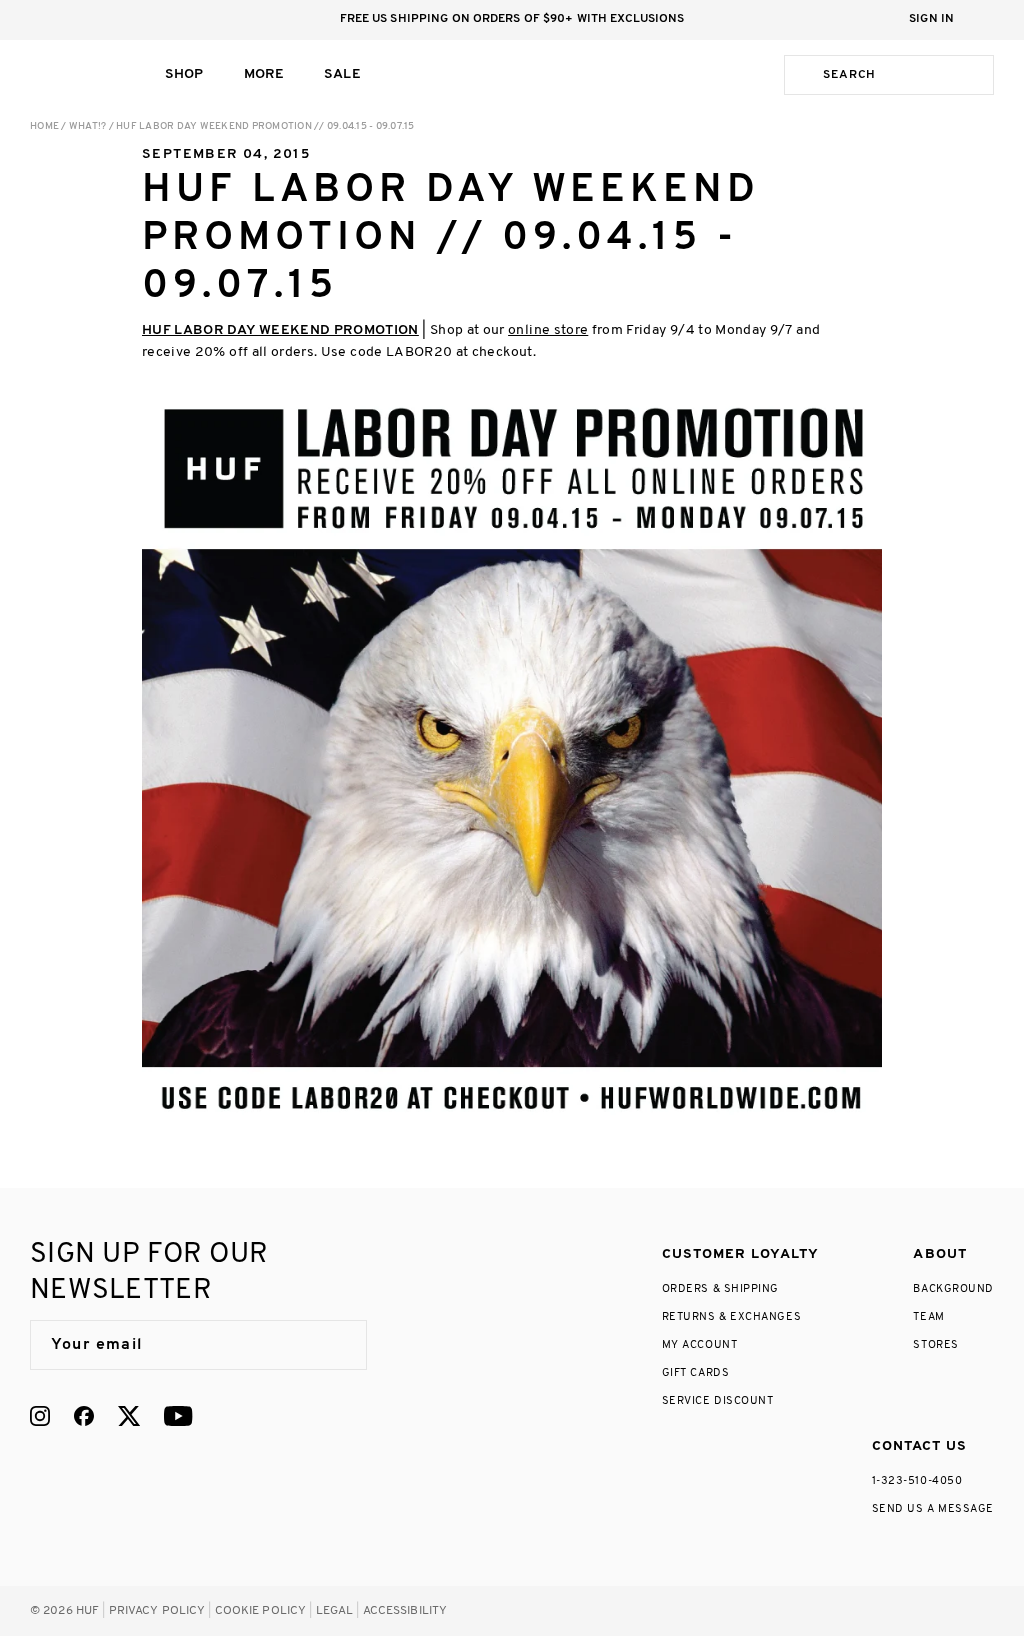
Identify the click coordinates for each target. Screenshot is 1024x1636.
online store (548, 330)
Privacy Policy (157, 1611)
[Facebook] (84, 1416)
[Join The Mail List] (331, 1345)
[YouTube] (178, 1416)
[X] (129, 1416)
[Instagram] (40, 1416)
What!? (88, 126)
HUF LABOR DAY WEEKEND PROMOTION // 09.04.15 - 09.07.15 (265, 126)
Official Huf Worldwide (75, 74)
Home (44, 126)
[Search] (800, 75)
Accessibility (405, 1611)
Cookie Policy (261, 1611)
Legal (335, 1611)
